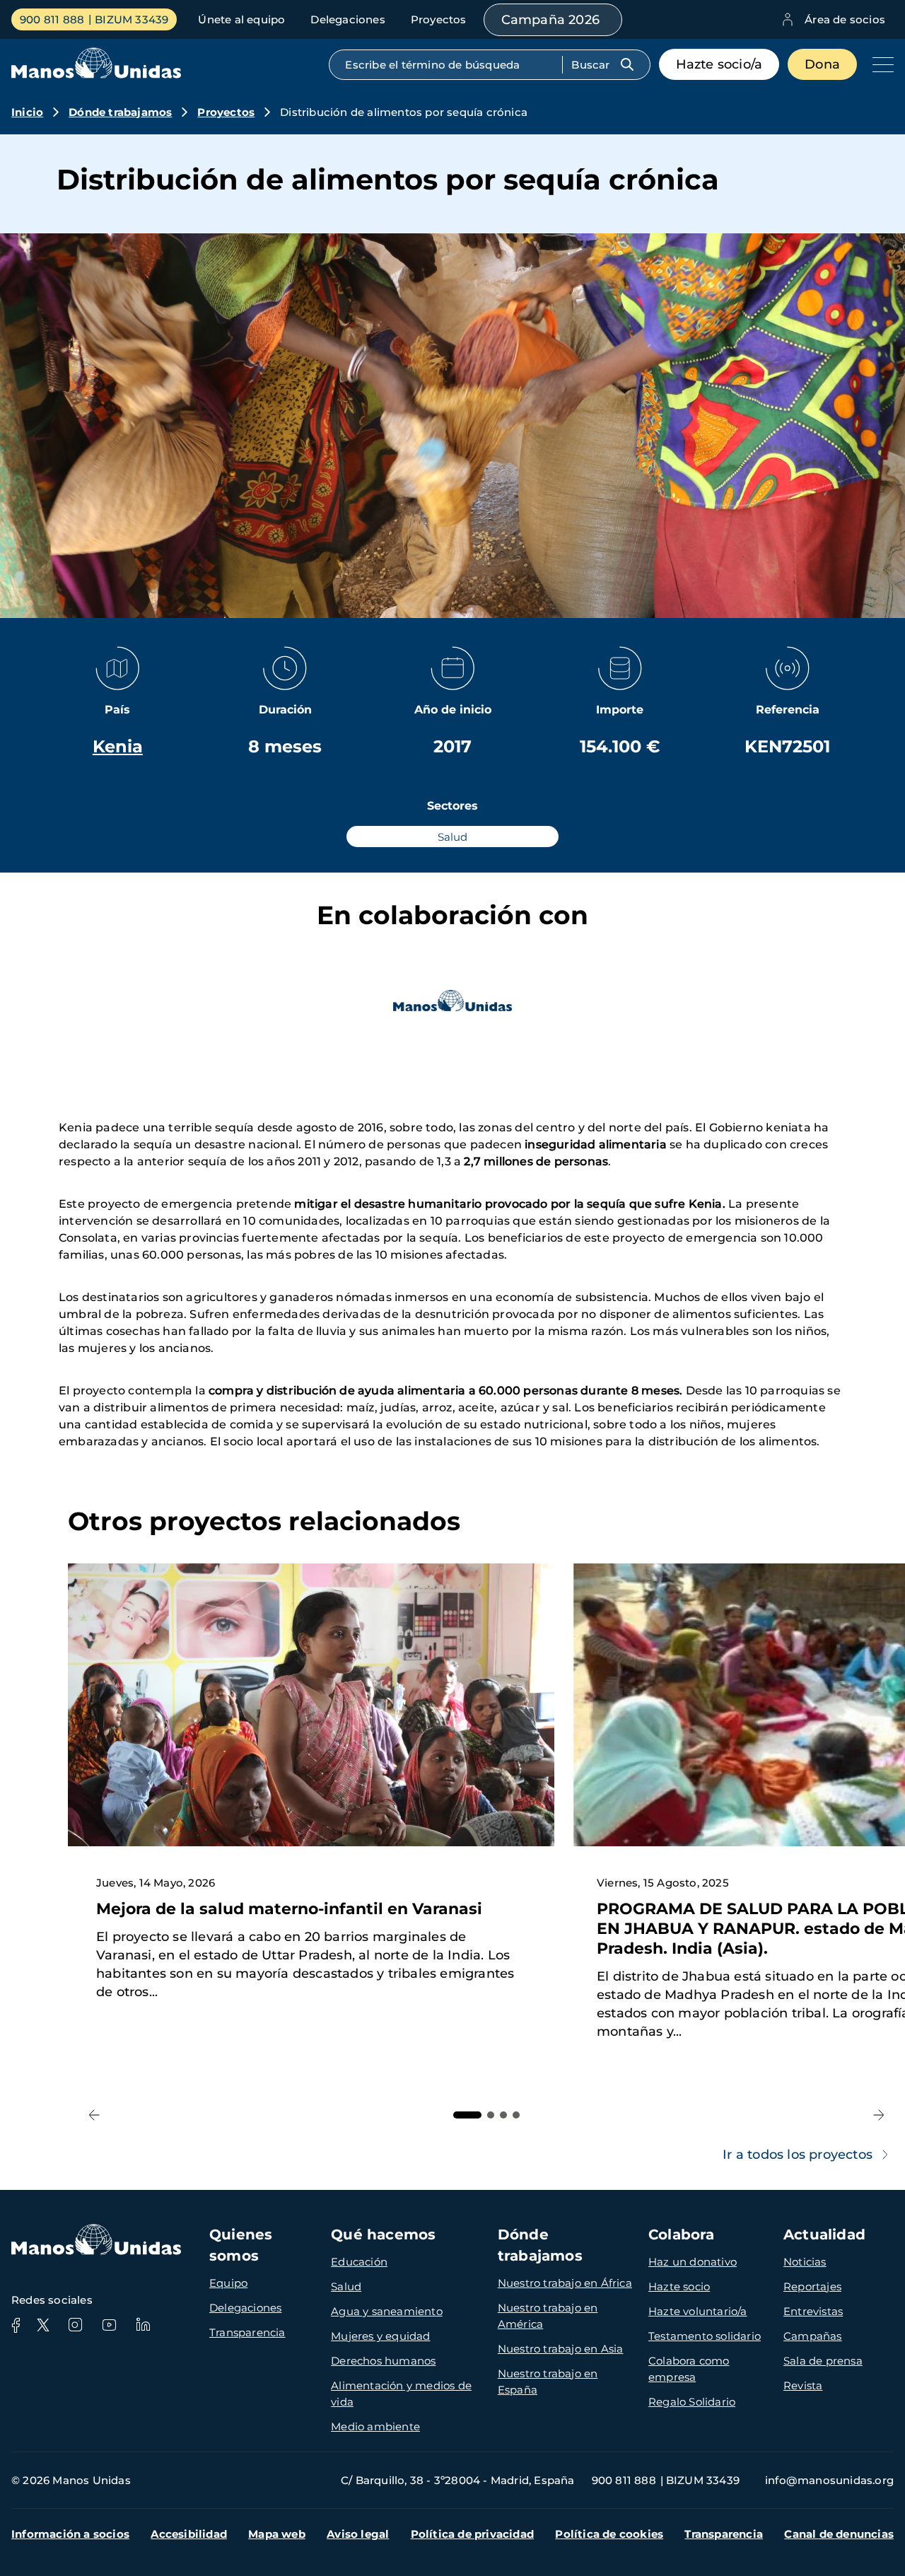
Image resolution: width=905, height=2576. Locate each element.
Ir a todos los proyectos (798, 2155)
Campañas (813, 2336)
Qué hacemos (383, 2234)
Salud (346, 2286)
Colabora (682, 2234)
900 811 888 (52, 19)
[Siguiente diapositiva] (878, 2115)
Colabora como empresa (689, 2369)
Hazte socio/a (719, 64)
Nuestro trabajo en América (548, 2316)
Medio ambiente (375, 2426)
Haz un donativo (693, 2262)
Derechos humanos (383, 2361)
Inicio (27, 112)
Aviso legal (358, 2534)
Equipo (228, 2283)
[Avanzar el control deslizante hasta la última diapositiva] (94, 2115)
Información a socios (70, 2534)
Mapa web (277, 2534)
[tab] (467, 2115)
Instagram (75, 2325)
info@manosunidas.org (829, 2480)
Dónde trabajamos (120, 112)
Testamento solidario (705, 2336)
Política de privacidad (472, 2534)
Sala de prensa (823, 2361)
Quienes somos (241, 2245)
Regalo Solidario (692, 2402)
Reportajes (812, 2286)
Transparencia (247, 2332)
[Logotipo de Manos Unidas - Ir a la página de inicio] (96, 75)
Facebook (16, 2325)
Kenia (118, 746)
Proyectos (439, 19)
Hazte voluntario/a (698, 2311)
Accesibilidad (189, 2534)
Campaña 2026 (550, 20)
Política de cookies (609, 2534)
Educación (359, 2262)
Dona (822, 64)
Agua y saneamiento (387, 2311)
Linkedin (143, 2325)
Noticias (805, 2262)
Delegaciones (348, 19)
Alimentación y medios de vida (401, 2394)
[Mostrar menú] (880, 64)
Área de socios (845, 19)
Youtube (109, 2325)
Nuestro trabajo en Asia (561, 2349)
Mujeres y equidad (380, 2336)
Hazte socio (679, 2286)
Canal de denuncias (839, 2534)
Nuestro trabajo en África (565, 2283)
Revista (803, 2385)
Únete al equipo (241, 19)
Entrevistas (813, 2311)
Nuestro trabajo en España (548, 2382)
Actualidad (824, 2234)
